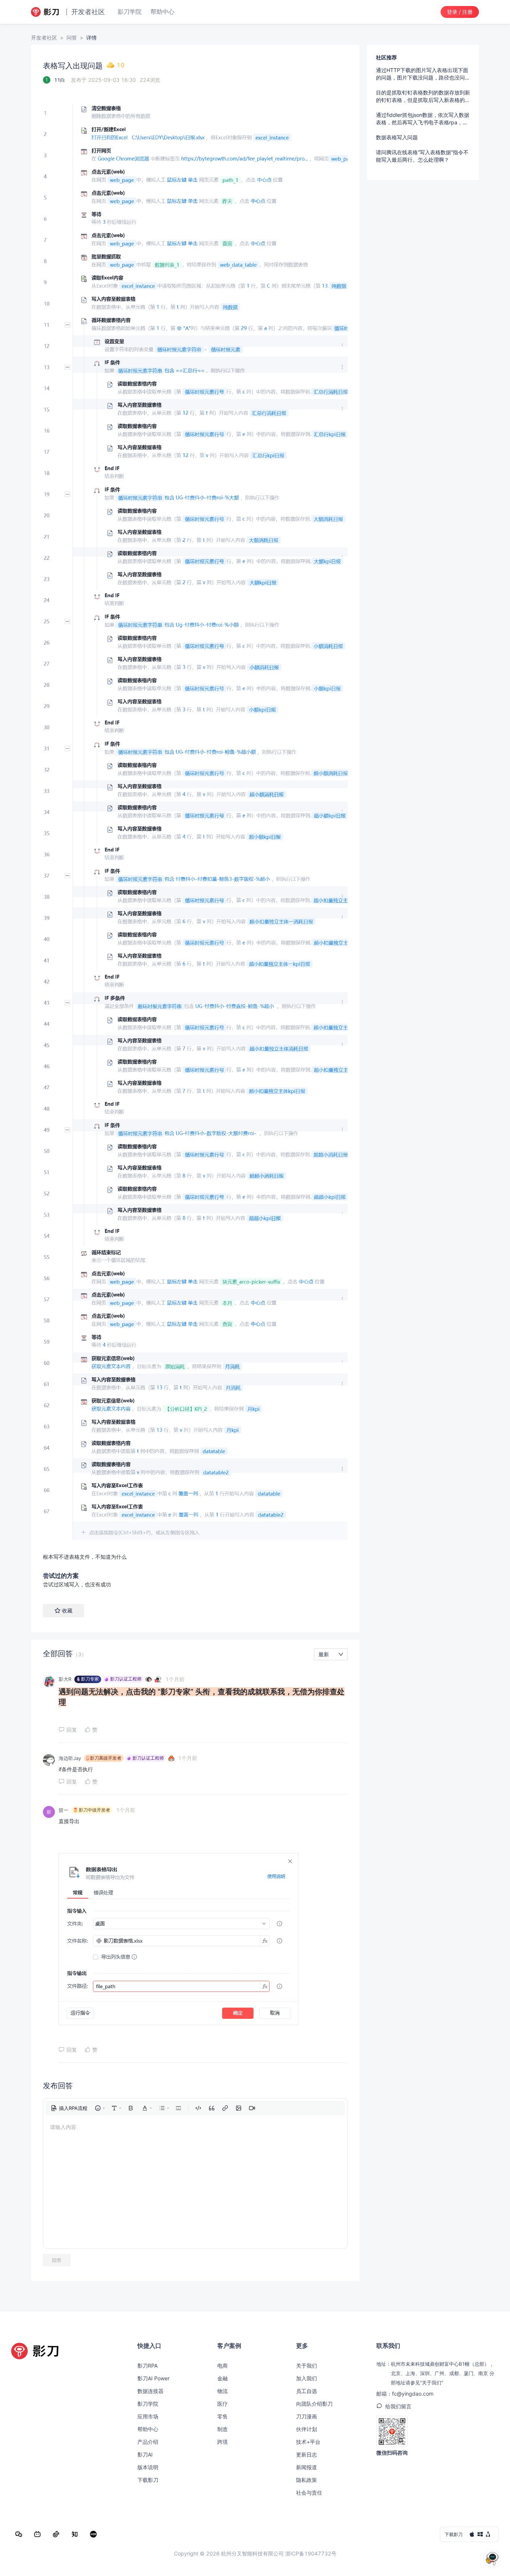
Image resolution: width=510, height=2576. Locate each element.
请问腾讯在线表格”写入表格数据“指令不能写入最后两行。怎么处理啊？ (422, 156)
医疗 (223, 2404)
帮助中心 (148, 2429)
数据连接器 (150, 2391)
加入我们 (307, 2378)
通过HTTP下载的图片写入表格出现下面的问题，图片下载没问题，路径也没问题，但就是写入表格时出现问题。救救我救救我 (423, 74)
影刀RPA (147, 2366)
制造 (223, 2429)
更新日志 (307, 2454)
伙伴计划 (307, 2429)
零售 (223, 2416)
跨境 (223, 2442)
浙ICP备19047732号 (311, 2553)
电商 (223, 2366)
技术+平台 (308, 2442)
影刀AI (145, 2454)
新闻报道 (307, 2467)
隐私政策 (307, 2480)
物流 (223, 2391)
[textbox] (195, 825)
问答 (72, 38)
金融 (223, 2378)
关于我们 (307, 2366)
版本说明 (148, 2467)
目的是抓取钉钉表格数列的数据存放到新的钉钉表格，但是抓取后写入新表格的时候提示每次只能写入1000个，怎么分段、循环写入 (423, 97)
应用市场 (148, 2416)
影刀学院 (148, 2404)
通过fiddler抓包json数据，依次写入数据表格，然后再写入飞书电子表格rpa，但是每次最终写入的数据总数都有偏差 (423, 119)
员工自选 (307, 2391)
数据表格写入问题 (397, 137)
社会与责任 (309, 2493)
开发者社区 (44, 38)
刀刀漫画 (307, 2416)
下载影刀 (148, 2480)
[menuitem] (69, 2108)
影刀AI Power (153, 2378)
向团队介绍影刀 (314, 2404)
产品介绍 (148, 2442)
